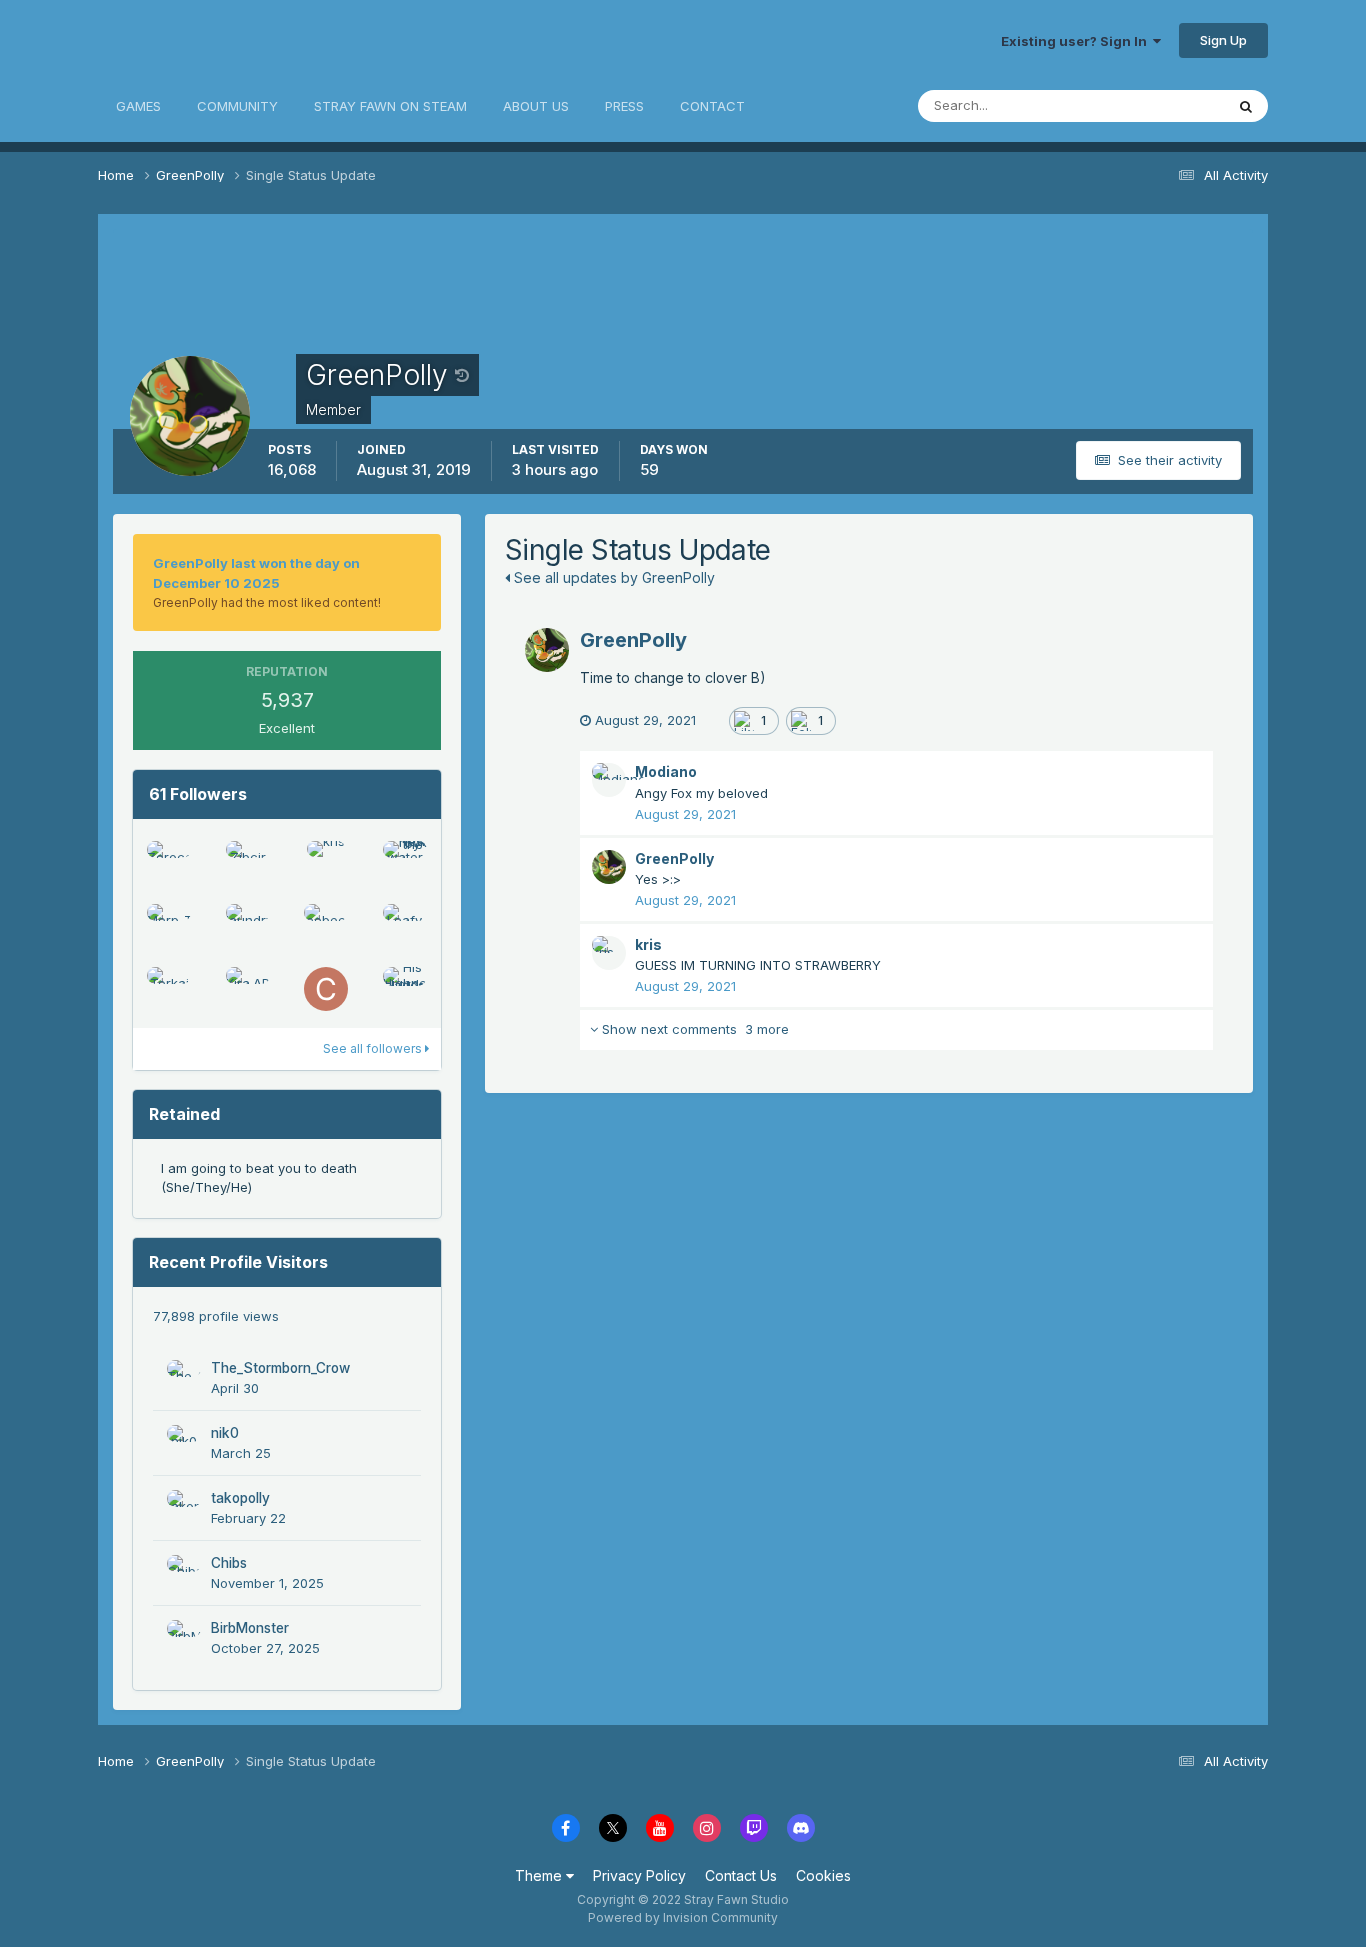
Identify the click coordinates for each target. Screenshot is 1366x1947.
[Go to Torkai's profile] (169, 989)
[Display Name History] (462, 375)
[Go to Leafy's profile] (405, 926)
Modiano (666, 771)
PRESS (624, 106)
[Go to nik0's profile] (184, 1442)
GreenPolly (633, 640)
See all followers (374, 1048)
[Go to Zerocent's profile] (169, 863)
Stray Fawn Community (217, 40)
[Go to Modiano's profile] (609, 780)
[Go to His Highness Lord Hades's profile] (405, 989)
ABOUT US (536, 106)
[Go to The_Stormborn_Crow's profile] (184, 1377)
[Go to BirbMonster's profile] (184, 1637)
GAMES (138, 106)
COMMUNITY (237, 106)
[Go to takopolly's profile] (184, 1507)
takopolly (240, 1498)
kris (648, 944)
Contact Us (741, 1875)
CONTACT (712, 106)
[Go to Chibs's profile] (184, 1572)
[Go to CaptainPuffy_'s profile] (326, 989)
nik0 (225, 1433)
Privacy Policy (639, 1875)
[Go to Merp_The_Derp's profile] (169, 926)
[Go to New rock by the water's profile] (405, 863)
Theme (540, 1875)
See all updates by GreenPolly (612, 577)
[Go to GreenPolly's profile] (547, 650)
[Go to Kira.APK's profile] (248, 989)
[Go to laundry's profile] (248, 926)
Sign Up (1223, 40)
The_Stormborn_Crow (280, 1368)
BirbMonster (250, 1628)
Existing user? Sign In (1077, 41)
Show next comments (693, 1029)
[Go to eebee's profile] (326, 926)
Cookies (823, 1875)
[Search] (1246, 106)
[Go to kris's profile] (326, 863)
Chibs (229, 1563)
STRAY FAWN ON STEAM (390, 106)
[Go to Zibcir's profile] (248, 863)
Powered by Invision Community (683, 1917)
